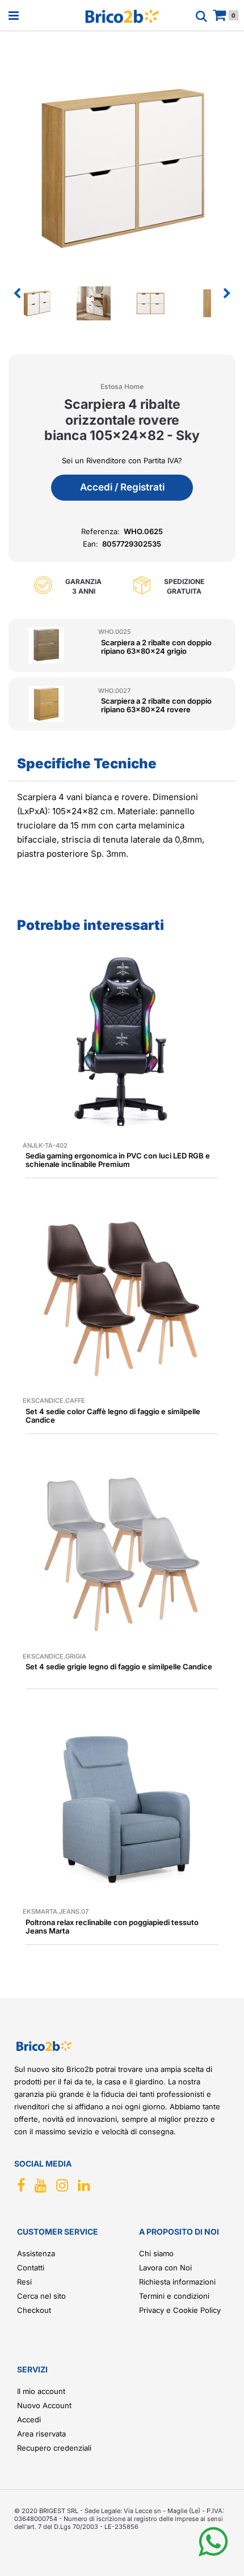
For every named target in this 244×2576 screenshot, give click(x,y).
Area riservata (41, 2434)
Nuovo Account (44, 2405)
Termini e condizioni (174, 2296)
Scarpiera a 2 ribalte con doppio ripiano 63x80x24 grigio (156, 647)
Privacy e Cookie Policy (180, 2310)
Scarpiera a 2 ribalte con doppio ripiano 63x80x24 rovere (156, 705)
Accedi (29, 2420)
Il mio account (41, 2391)
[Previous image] (17, 294)
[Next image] (227, 294)
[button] (122, 166)
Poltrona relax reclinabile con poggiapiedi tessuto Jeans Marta (112, 1926)
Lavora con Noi (165, 2268)
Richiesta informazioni (177, 2282)
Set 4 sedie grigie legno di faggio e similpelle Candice (119, 1666)
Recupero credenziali (54, 2448)
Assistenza (36, 2253)
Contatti (31, 2268)
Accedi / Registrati (122, 487)
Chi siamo (156, 2253)
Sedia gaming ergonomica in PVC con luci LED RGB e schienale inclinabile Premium (118, 1160)
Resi (24, 2282)
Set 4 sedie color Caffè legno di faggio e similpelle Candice (113, 1416)
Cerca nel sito (41, 2296)
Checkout (34, 2310)
